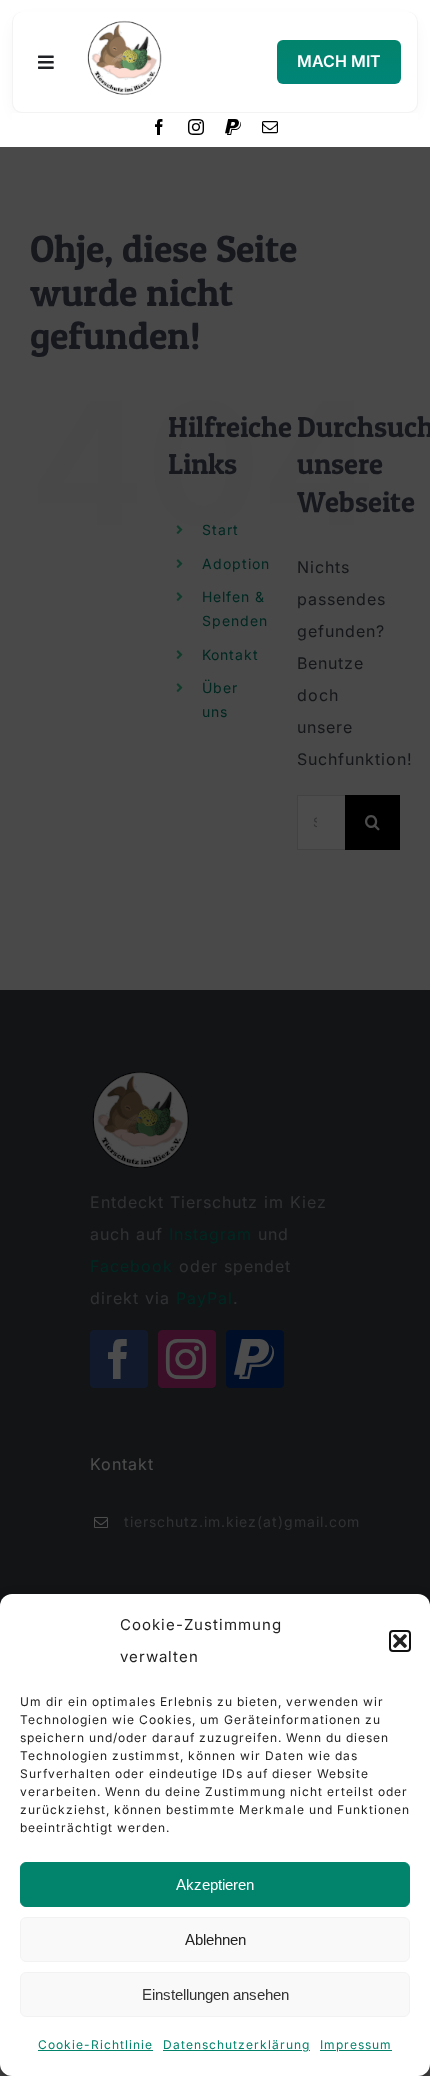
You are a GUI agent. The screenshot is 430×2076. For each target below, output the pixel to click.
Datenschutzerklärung (236, 2044)
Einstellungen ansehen (215, 1994)
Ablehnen (215, 1939)
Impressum (356, 2044)
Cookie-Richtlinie (95, 2044)
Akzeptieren (215, 1884)
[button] (400, 1641)
